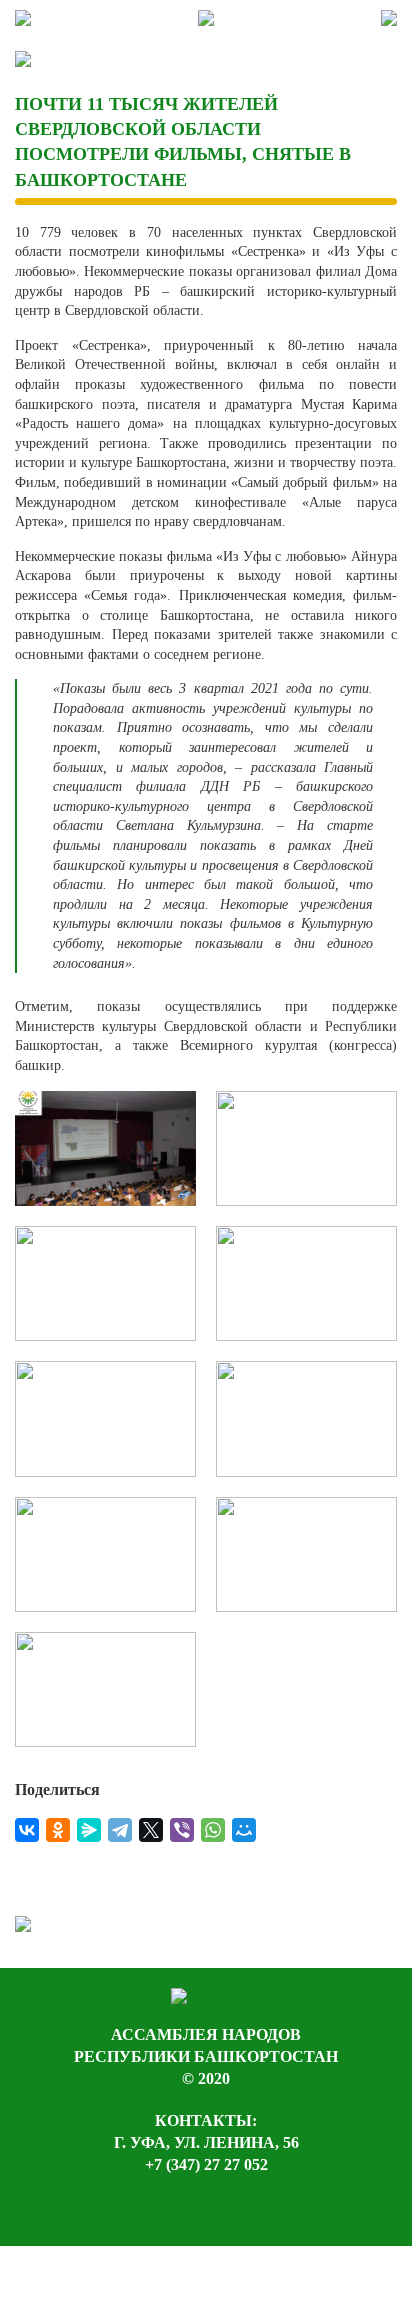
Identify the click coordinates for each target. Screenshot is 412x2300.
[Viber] (182, 1830)
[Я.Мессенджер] (89, 1830)
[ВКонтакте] (27, 1830)
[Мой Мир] (244, 1830)
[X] (151, 1830)
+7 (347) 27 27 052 (206, 2164)
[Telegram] (120, 1830)
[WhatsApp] (213, 1830)
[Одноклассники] (58, 1830)
